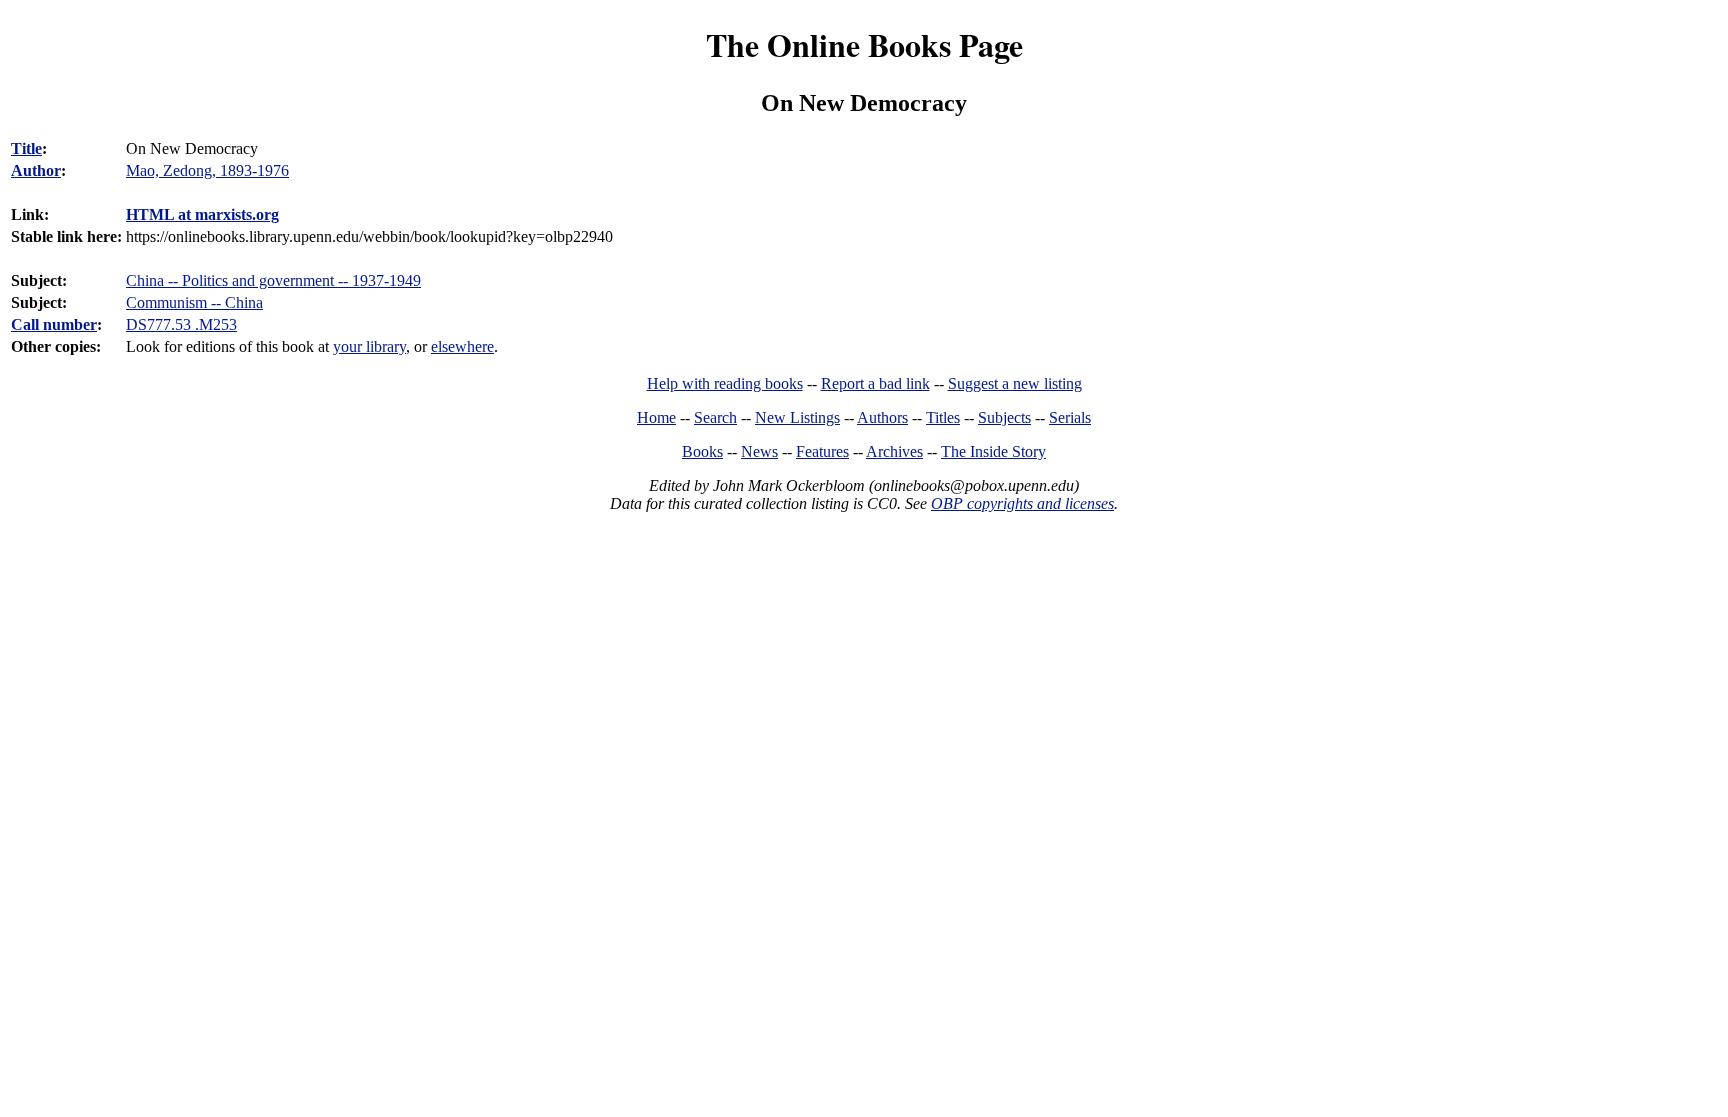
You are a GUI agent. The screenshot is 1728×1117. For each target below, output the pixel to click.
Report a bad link (875, 383)
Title (26, 148)
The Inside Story (993, 451)
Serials (1070, 417)
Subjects (1004, 417)
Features (822, 451)
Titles (943, 417)
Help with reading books (725, 383)
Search (715, 417)
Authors (882, 417)
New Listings (797, 417)
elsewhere (462, 346)
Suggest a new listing (1015, 383)
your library (369, 346)
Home (656, 417)
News (759, 451)
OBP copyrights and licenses (1022, 503)
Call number (54, 324)
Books (702, 451)
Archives (894, 451)
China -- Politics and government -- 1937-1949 (273, 280)
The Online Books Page (864, 44)
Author (36, 170)
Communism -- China (194, 302)
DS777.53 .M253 (181, 324)
